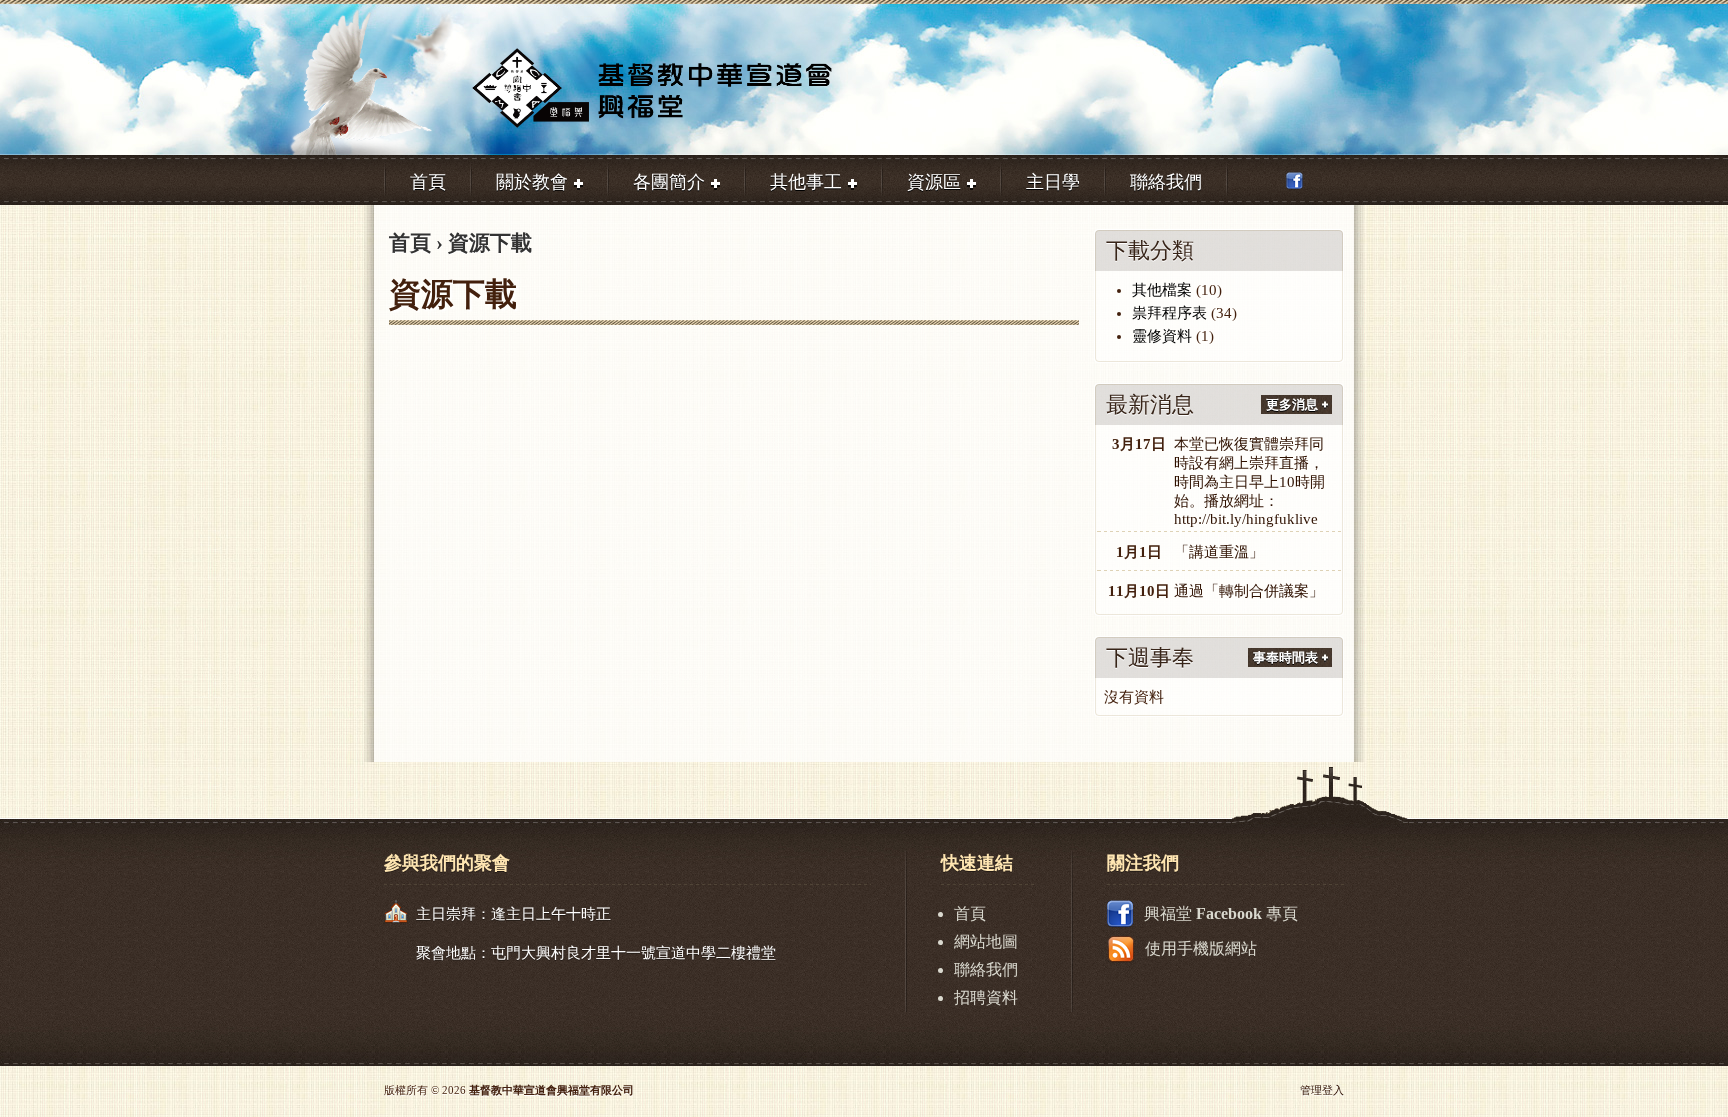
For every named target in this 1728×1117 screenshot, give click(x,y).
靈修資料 (1162, 336)
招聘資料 (986, 997)
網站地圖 (986, 941)
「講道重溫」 (1219, 552)
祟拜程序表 (1169, 313)
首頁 (410, 243)
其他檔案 (1162, 290)
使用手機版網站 (1201, 948)
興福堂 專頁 (1221, 913)
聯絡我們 (986, 969)
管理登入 (1322, 1090)
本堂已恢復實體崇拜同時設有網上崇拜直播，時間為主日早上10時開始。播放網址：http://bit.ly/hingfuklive (1249, 481)
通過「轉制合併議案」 (1249, 591)
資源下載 (490, 243)
